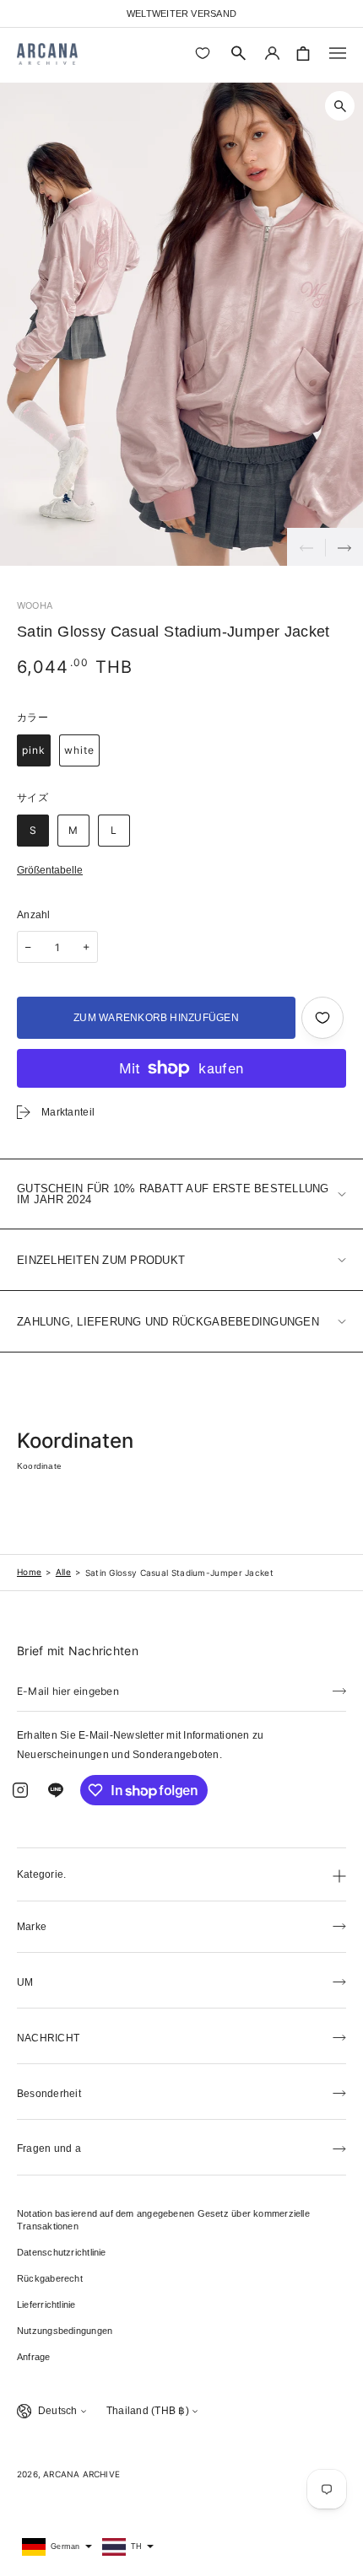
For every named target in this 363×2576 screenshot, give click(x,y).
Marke (32, 1927)
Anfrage (34, 2357)
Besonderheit (49, 2094)
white (79, 750)
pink (34, 750)
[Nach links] (306, 547)
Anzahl (34, 915)
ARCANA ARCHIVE (81, 2474)
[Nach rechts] (344, 547)
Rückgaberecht (50, 2278)
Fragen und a (49, 2148)
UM (25, 1982)
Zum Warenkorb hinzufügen (156, 1018)
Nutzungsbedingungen (65, 2331)
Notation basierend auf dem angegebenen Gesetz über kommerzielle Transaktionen (163, 2220)
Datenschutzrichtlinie (62, 2252)
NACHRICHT (48, 2038)
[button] (239, 53)
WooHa (35, 605)
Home (29, 1572)
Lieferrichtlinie (46, 2304)
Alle (63, 1572)
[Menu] (338, 53)
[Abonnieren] (339, 1690)
